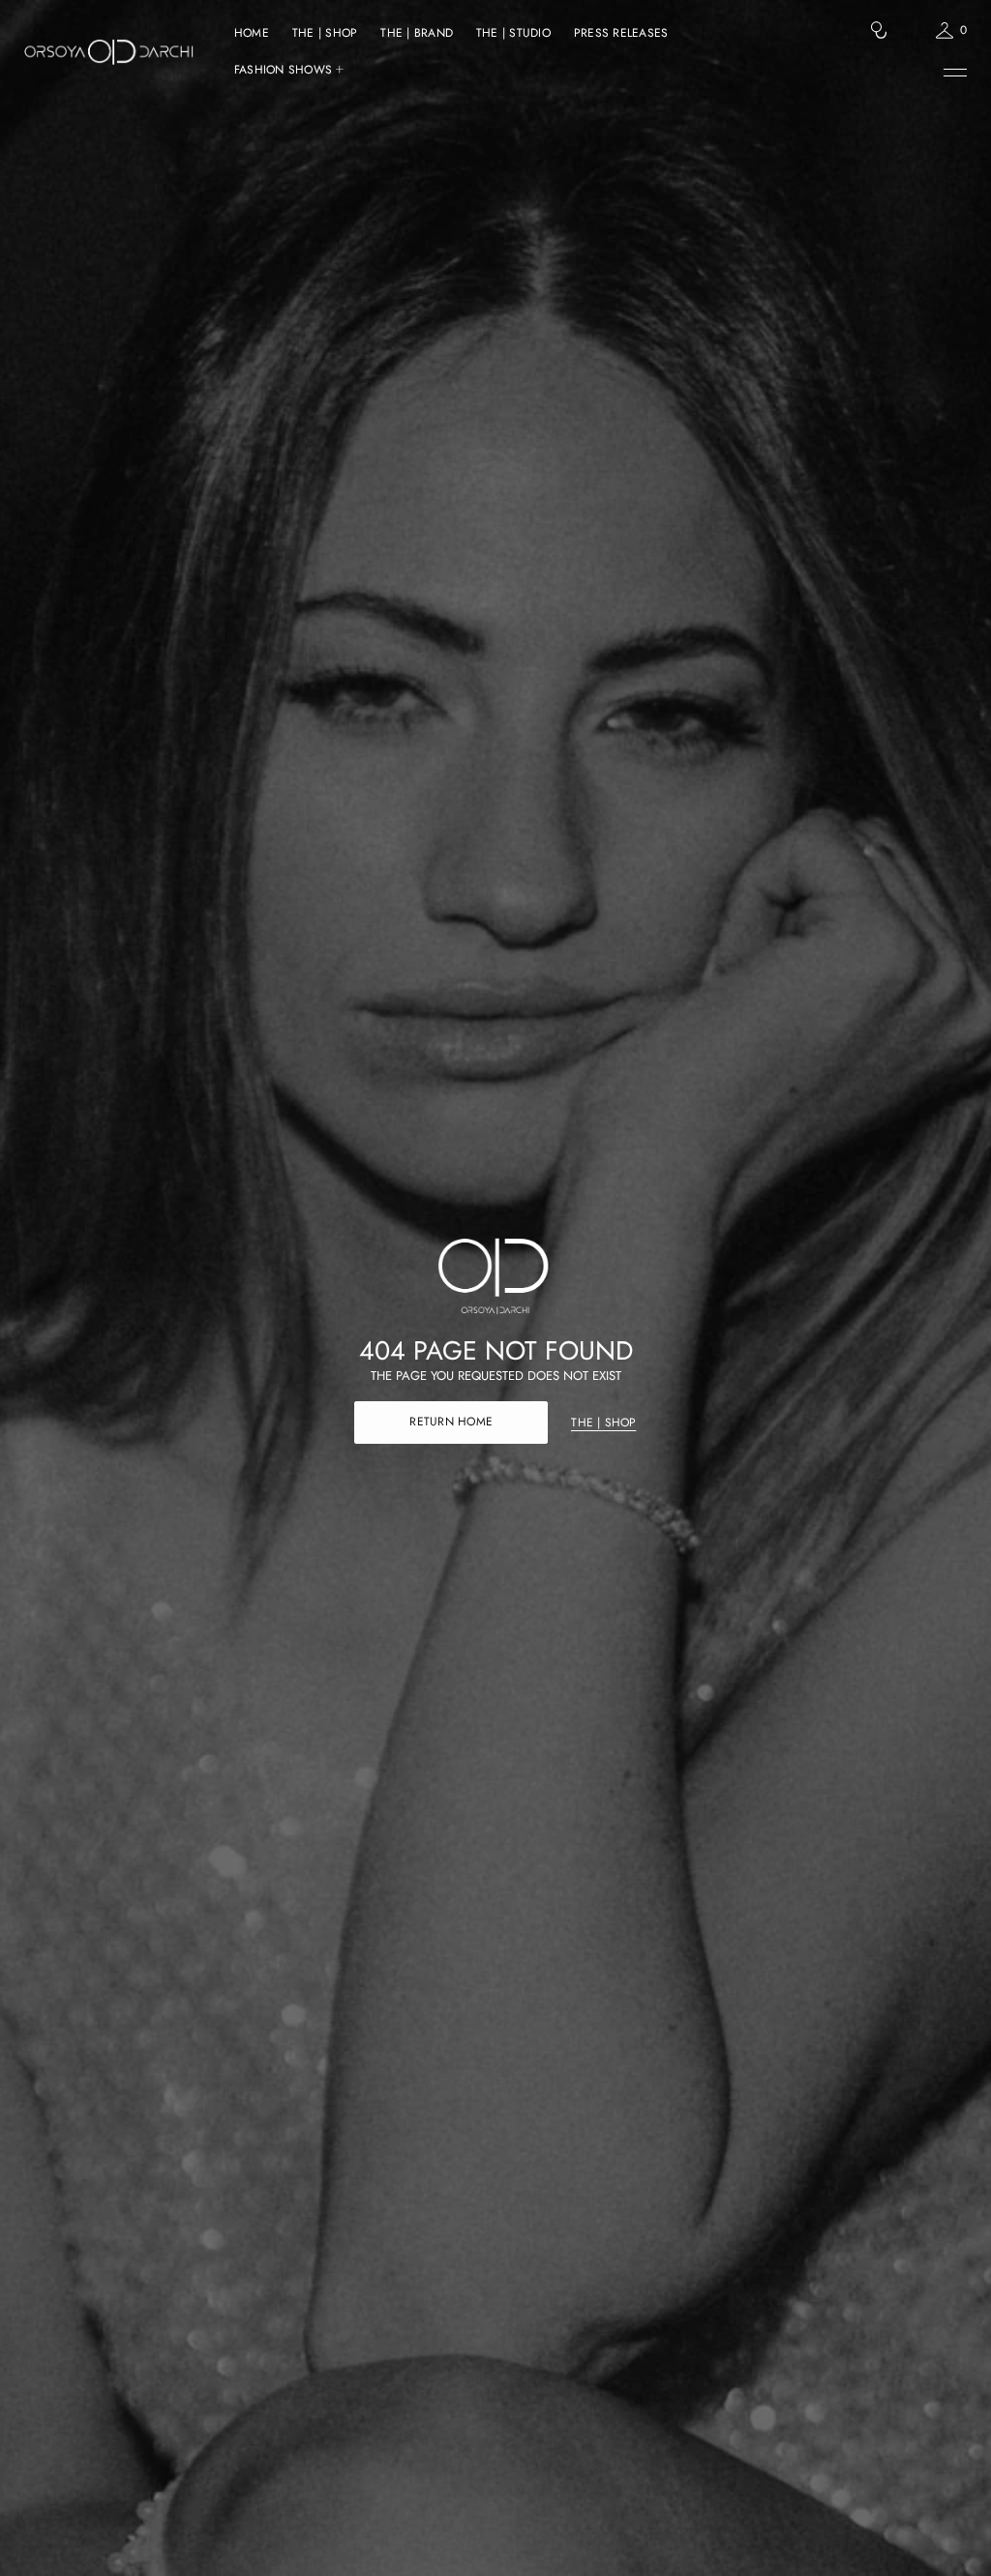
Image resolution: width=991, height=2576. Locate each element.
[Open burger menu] (955, 73)
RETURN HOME (451, 1422)
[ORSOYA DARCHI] (109, 51)
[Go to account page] (912, 34)
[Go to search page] (879, 30)
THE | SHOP (603, 1423)
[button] (879, 30)
